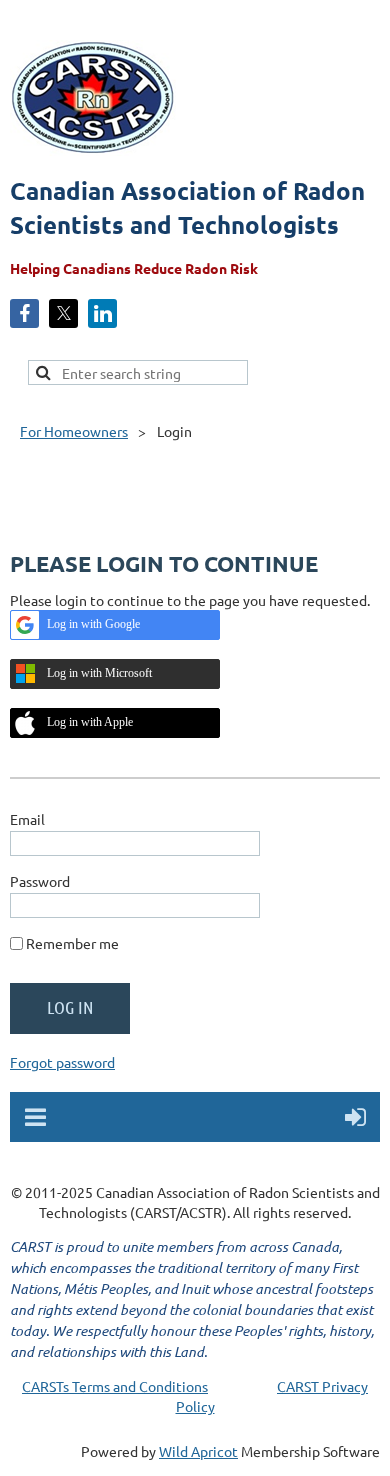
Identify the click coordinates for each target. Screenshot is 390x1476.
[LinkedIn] (102, 313)
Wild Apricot (198, 1451)
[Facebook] (24, 313)
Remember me (72, 943)
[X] (63, 313)
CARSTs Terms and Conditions (115, 1386)
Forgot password (62, 1062)
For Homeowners (74, 431)
